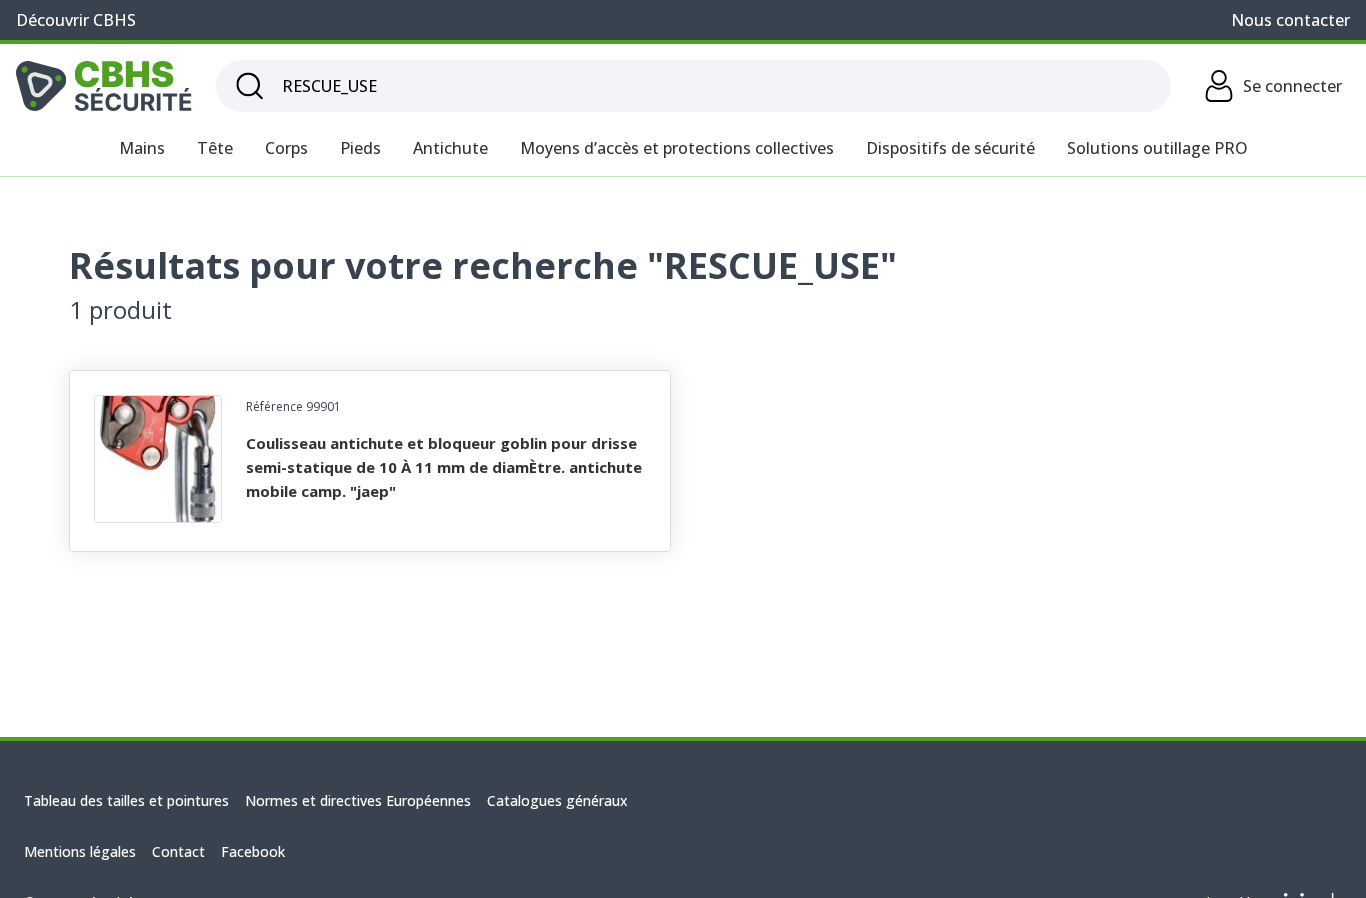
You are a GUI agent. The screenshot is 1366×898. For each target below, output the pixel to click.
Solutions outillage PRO (1157, 148)
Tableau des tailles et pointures (126, 800)
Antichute (450, 148)
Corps (286, 148)
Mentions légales (80, 851)
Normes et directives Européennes (358, 800)
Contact (178, 851)
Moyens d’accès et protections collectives (677, 148)
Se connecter (1292, 86)
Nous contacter (1290, 20)
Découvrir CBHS (76, 20)
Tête (215, 148)
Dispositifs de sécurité (950, 148)
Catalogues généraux (557, 800)
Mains (142, 148)
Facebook (253, 851)
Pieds (360, 148)
